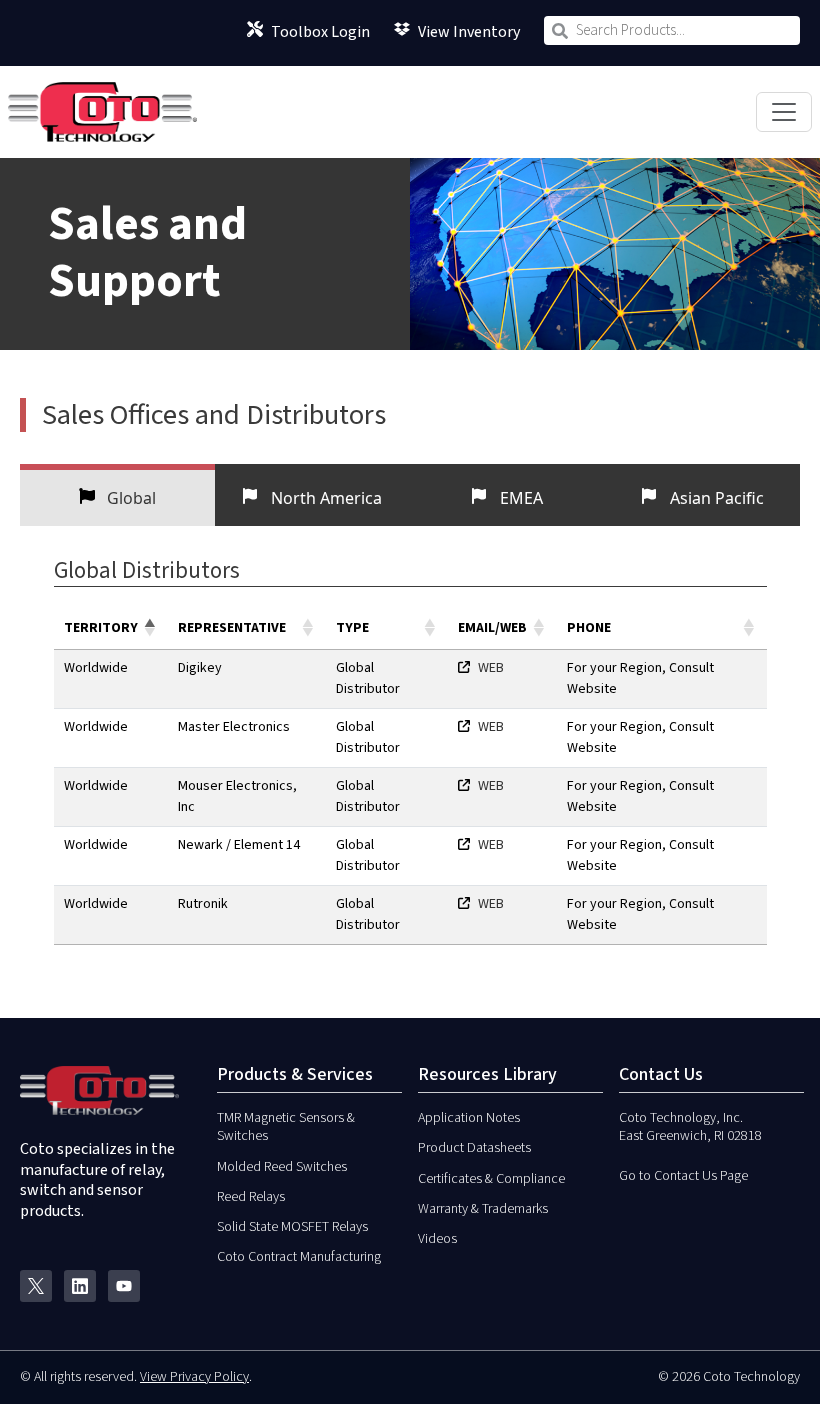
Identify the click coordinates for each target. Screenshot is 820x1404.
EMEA (519, 498)
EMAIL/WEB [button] (492, 628)
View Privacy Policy (194, 1377)
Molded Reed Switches (282, 1167)
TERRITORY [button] (101, 628)
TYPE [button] (352, 628)
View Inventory (469, 30)
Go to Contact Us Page (683, 1176)
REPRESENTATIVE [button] (232, 628)
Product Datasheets (474, 1148)
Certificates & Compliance (491, 1179)
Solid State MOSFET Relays (292, 1227)
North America (324, 498)
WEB (491, 668)
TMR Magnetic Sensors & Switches (286, 1127)
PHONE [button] (589, 628)
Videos (437, 1239)
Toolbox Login (320, 30)
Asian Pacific (715, 498)
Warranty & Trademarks (483, 1209)
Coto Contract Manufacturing (299, 1257)
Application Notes (469, 1118)
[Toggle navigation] (784, 112)
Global (129, 498)
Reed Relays (251, 1197)
